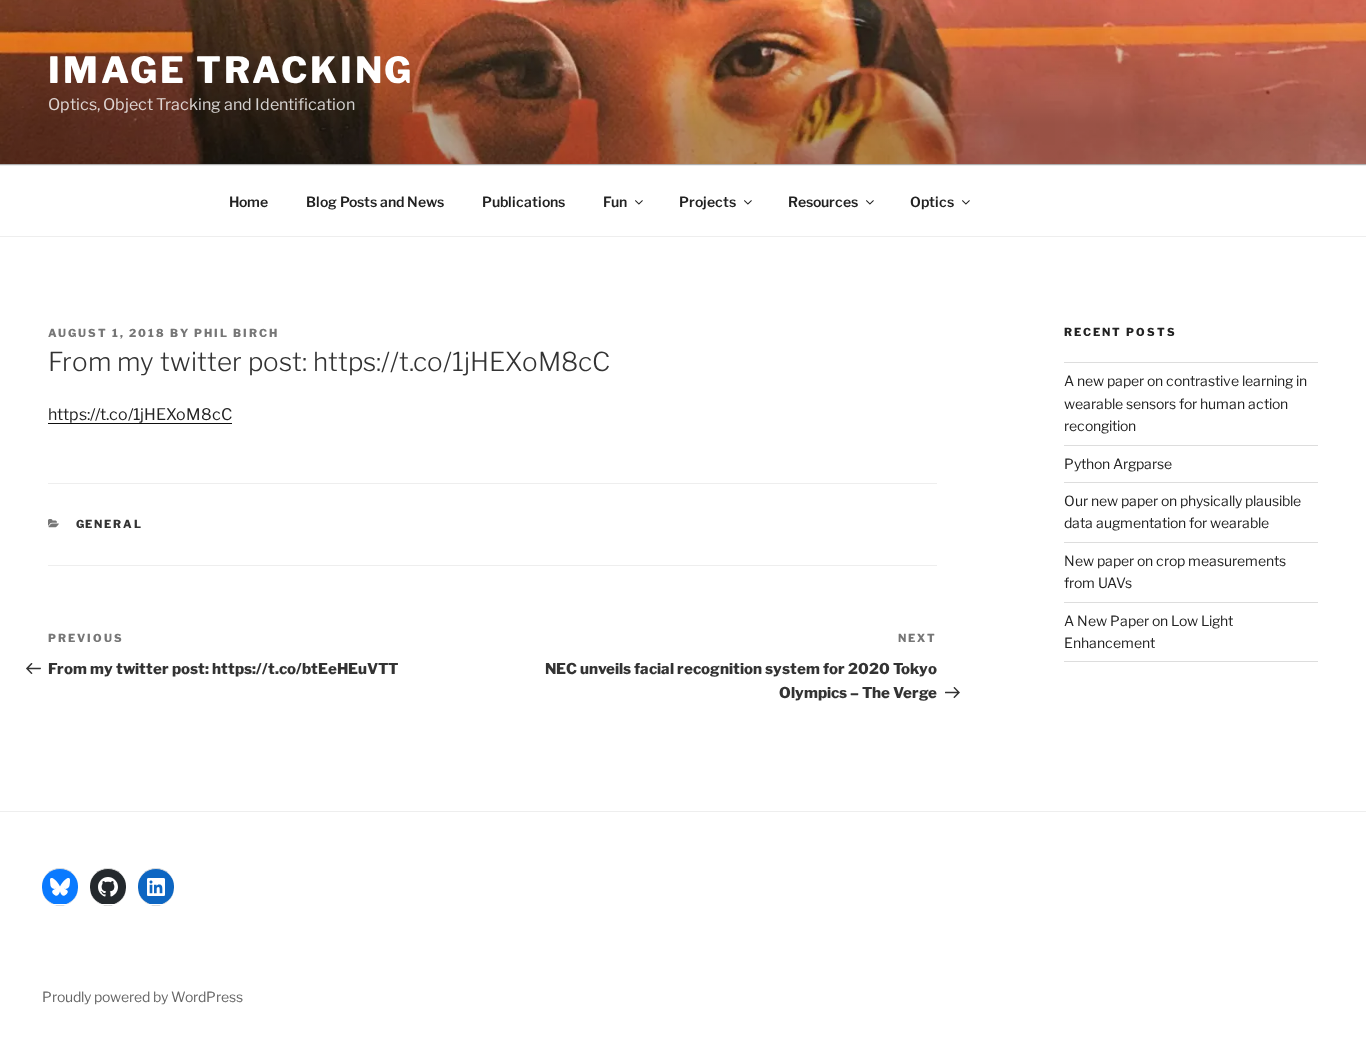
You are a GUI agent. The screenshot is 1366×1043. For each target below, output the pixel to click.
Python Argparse (1118, 463)
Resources (823, 201)
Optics (932, 201)
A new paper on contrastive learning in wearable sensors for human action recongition (1185, 403)
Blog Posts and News (375, 201)
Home (248, 201)
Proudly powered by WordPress (142, 996)
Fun (615, 201)
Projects (707, 201)
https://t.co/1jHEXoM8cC (140, 414)
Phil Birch (236, 333)
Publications (523, 201)
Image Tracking (231, 70)
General (110, 524)
